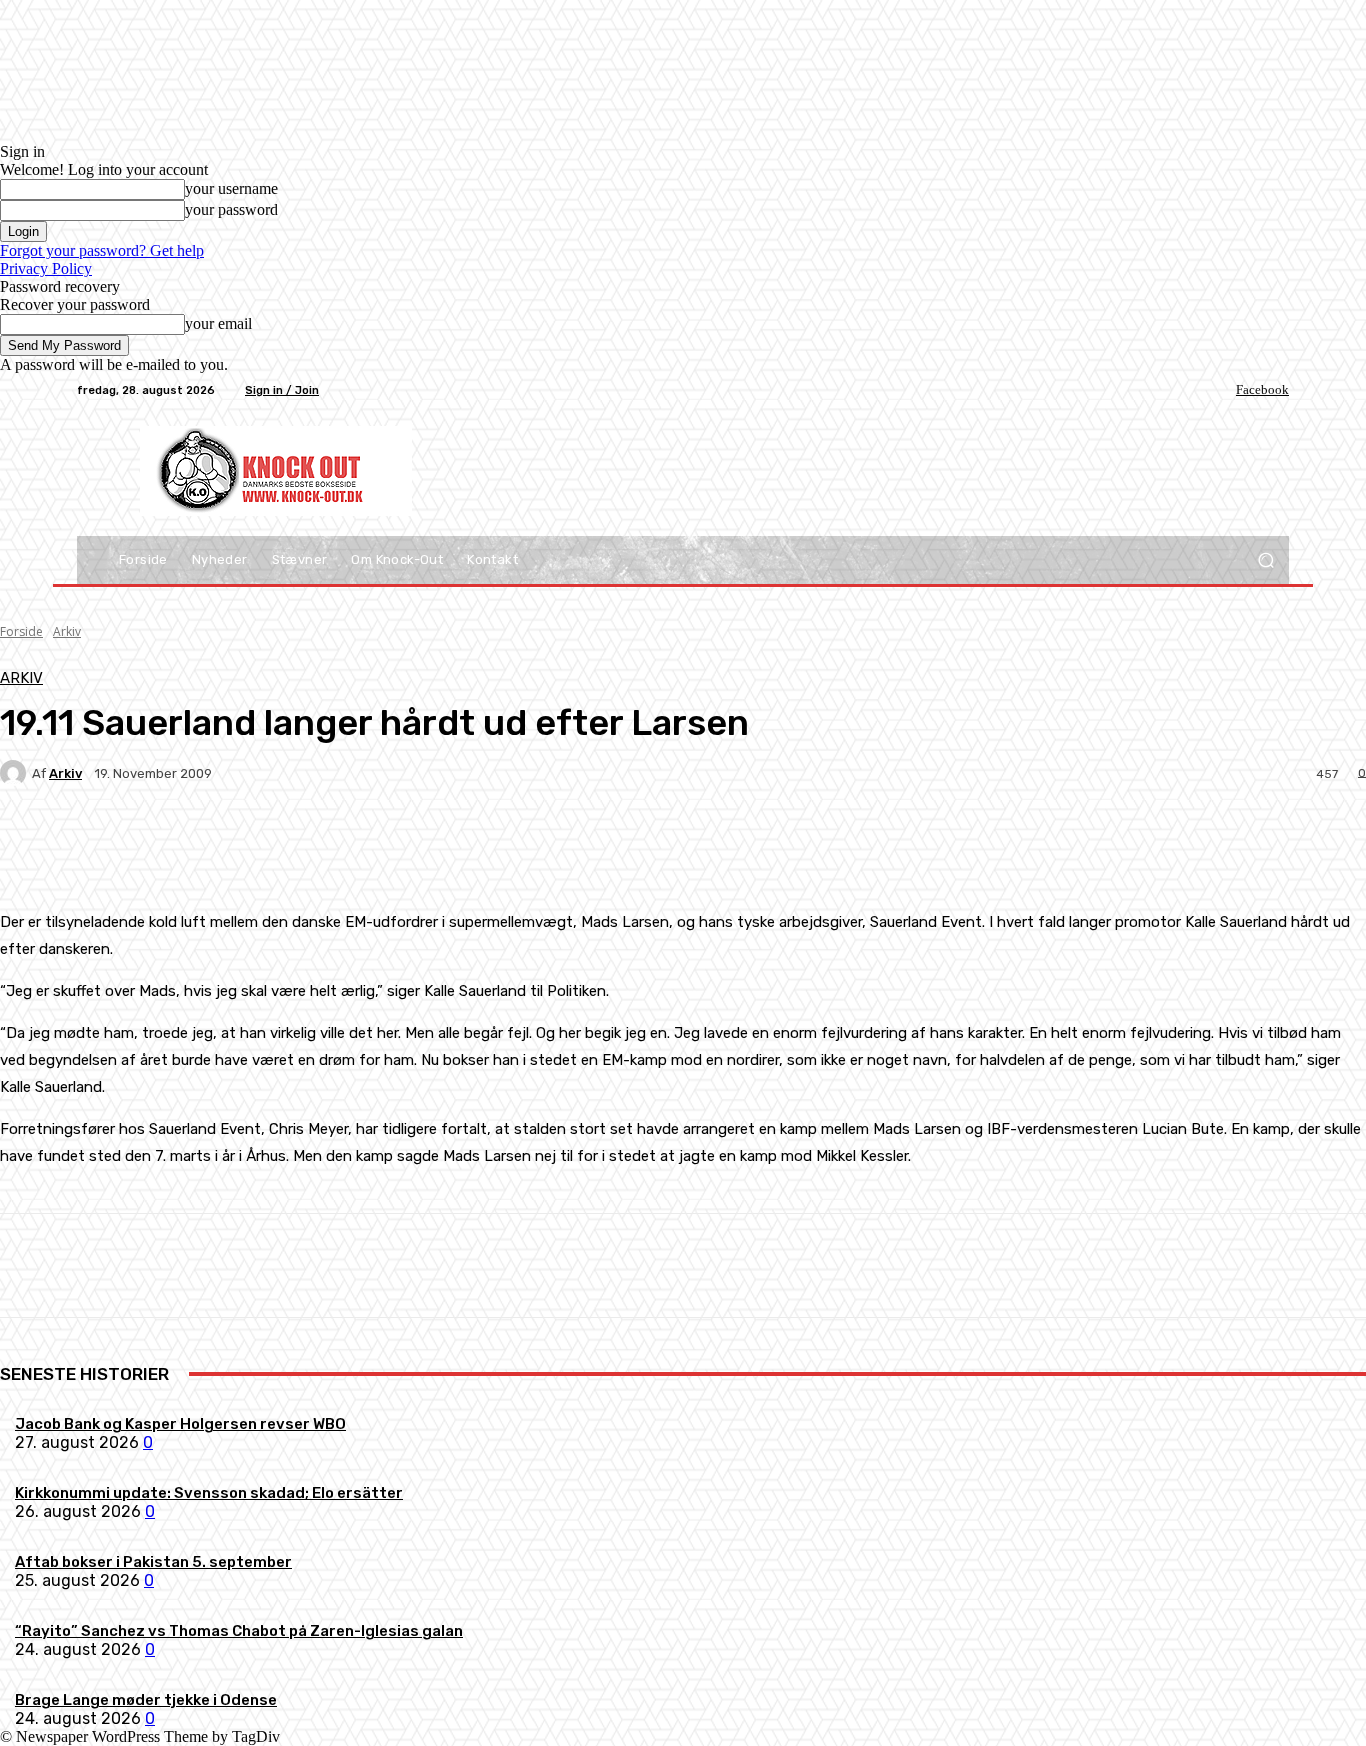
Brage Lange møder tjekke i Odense (146, 1700)
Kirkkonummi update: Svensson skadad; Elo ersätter (209, 1493)
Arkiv (67, 631)
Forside (21, 631)
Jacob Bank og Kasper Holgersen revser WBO (180, 1424)
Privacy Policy (46, 268)
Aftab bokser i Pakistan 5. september (153, 1562)
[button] (1265, 560)
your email (218, 323)
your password (231, 209)
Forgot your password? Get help (102, 250)
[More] (470, 843)
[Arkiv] (16, 773)
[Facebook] (1222, 390)
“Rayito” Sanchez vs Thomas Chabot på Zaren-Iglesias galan (239, 1631)
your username (231, 188)
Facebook (1262, 389)
